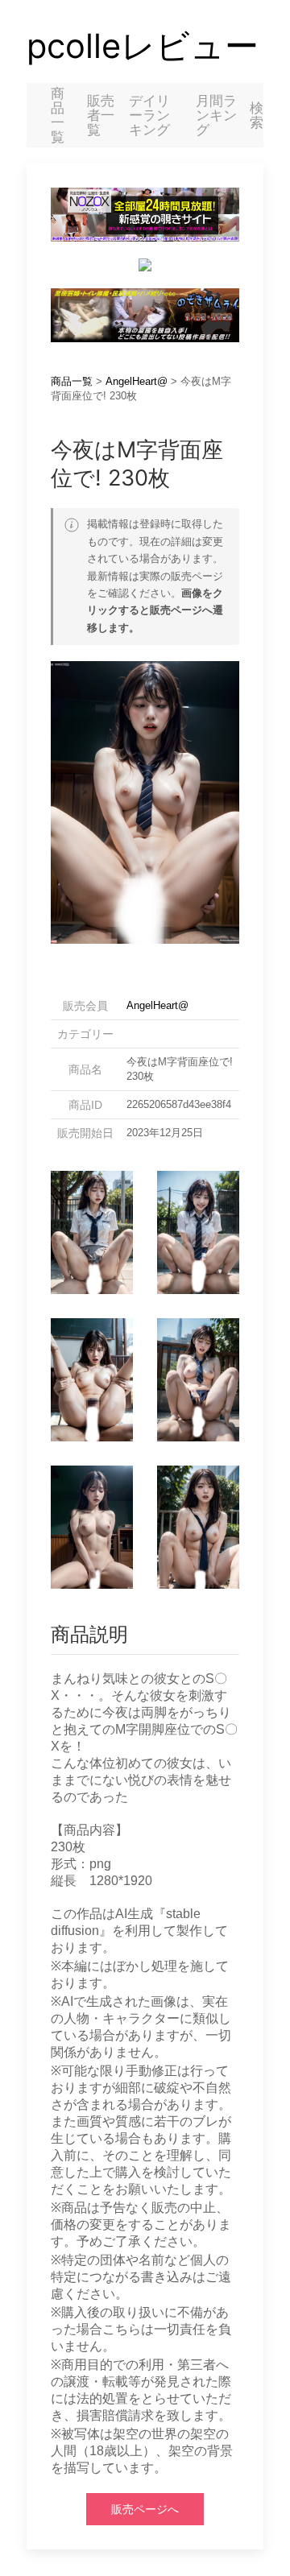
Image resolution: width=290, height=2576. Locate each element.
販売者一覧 (101, 115)
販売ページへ (145, 2509)
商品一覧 (58, 115)
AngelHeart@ (137, 381)
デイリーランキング (149, 115)
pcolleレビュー (143, 46)
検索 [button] (257, 115)
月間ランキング (216, 115)
